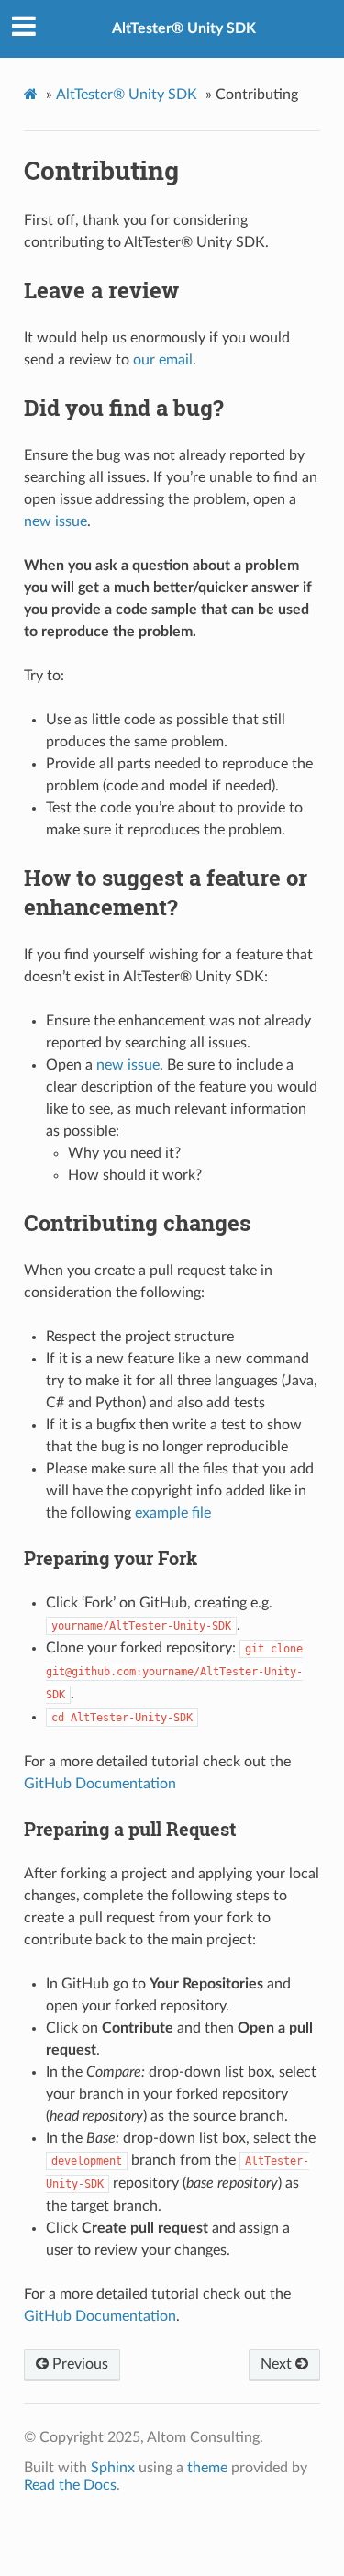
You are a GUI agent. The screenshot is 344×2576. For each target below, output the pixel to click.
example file (173, 1513)
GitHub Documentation (100, 1784)
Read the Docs (70, 2485)
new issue (55, 521)
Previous (78, 2364)
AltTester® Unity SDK (184, 28)
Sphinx (113, 2468)
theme (207, 2468)
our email (163, 360)
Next (278, 2364)
